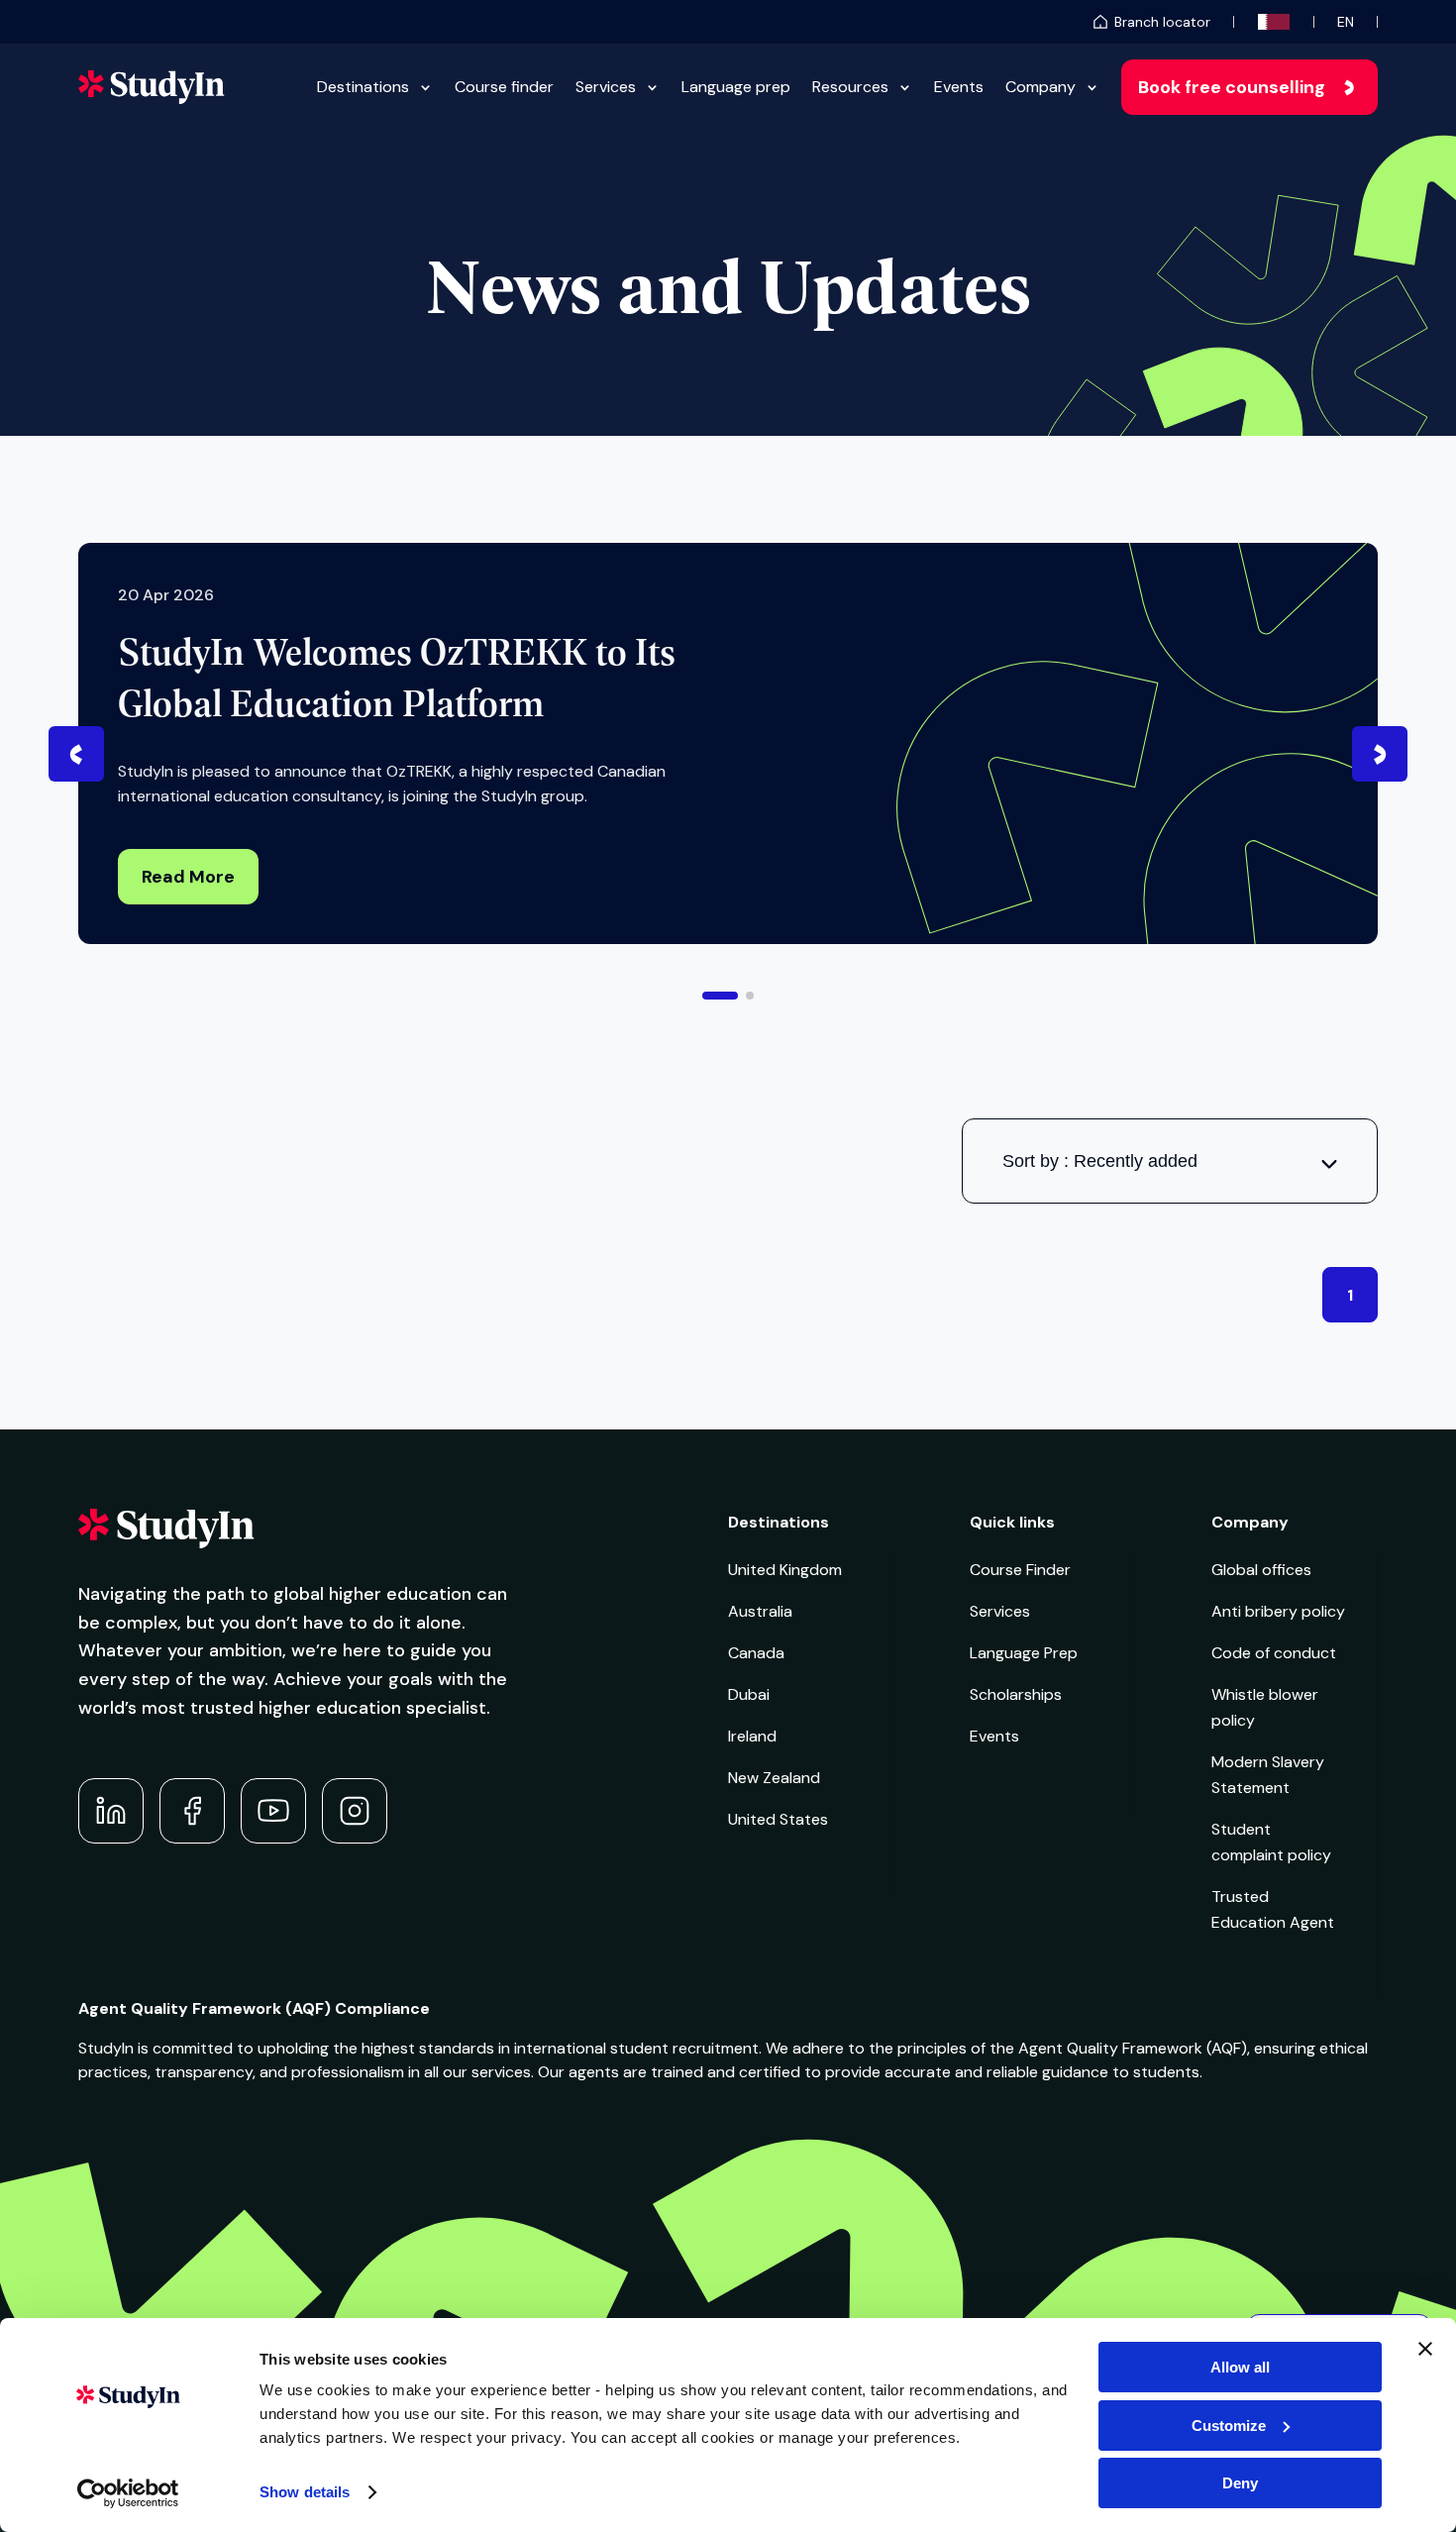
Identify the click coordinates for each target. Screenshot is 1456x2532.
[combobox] (1170, 1161)
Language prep (736, 87)
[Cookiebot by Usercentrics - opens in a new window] (128, 2493)
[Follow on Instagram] (355, 1811)
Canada (756, 1653)
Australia (760, 1611)
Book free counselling (1232, 87)
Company (1040, 87)
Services (606, 87)
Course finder (504, 87)
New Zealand (774, 1778)
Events (959, 87)
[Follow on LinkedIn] (111, 1811)
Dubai (749, 1694)
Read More (188, 877)
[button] (720, 996)
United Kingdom (785, 1570)
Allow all (1240, 2367)
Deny (1240, 2483)
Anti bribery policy (1278, 1611)
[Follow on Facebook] (192, 1811)
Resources (850, 87)
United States (778, 1819)
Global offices (1261, 1570)
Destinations (363, 87)
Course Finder (1020, 1570)
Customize (1229, 2426)
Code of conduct (1274, 1653)
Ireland (752, 1736)
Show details (305, 2492)
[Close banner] (1425, 2349)
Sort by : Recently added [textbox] (1100, 1161)
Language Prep (1024, 1653)
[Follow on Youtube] (273, 1811)
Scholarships (1016, 1694)
